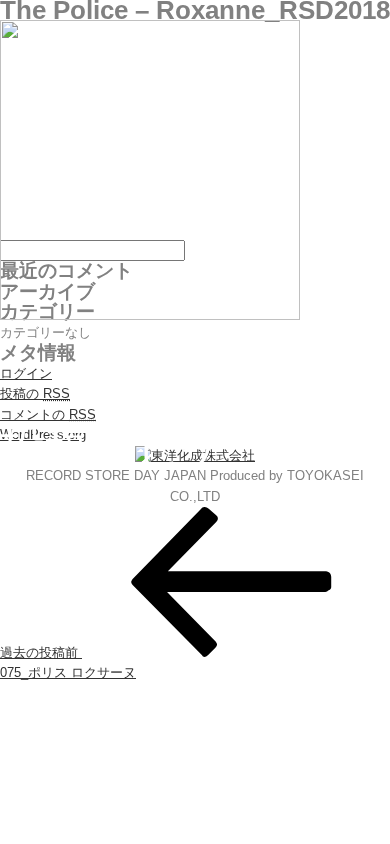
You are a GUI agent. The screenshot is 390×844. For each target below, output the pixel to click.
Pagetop (337, 791)
